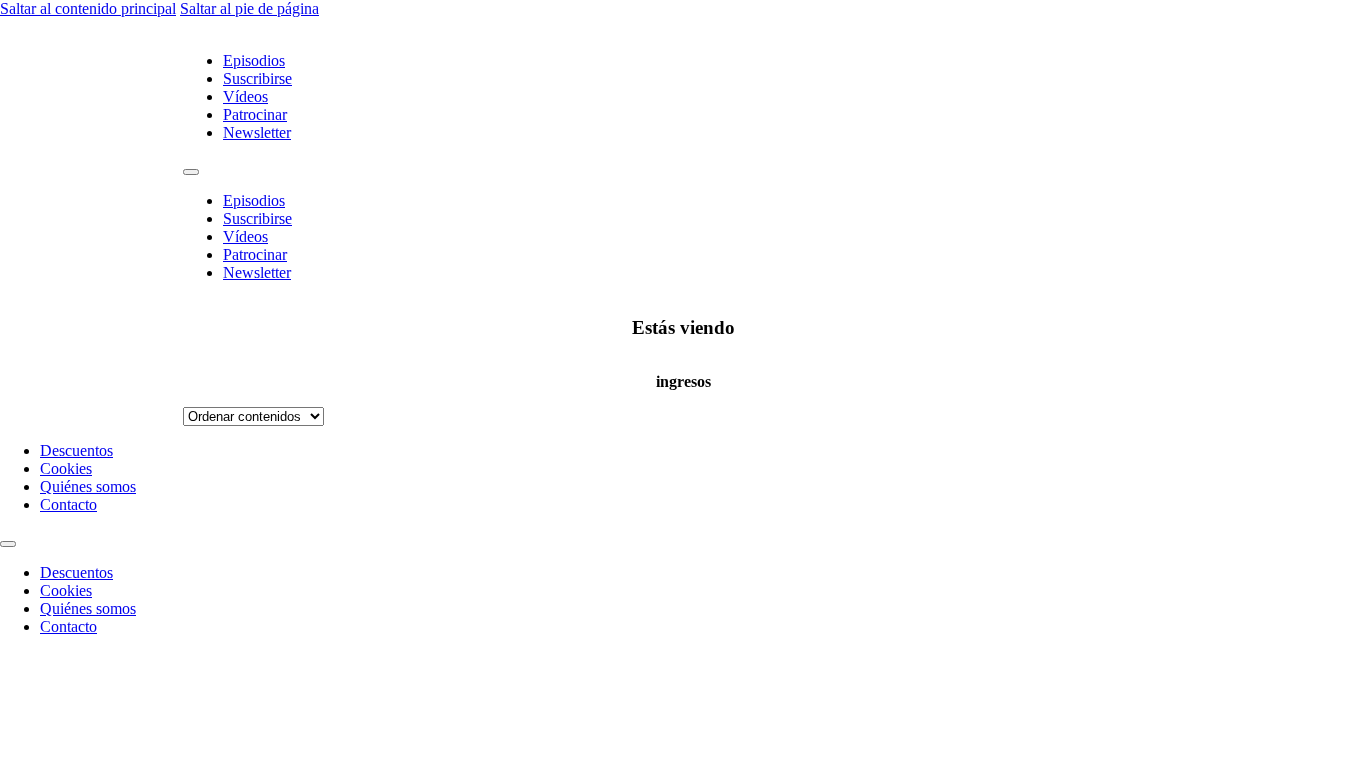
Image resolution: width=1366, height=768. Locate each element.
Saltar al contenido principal (88, 8)
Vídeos (245, 96)
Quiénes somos (88, 486)
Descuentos (76, 450)
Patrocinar (255, 114)
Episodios (254, 60)
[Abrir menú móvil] (191, 172)
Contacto (68, 504)
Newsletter (257, 132)
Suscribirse (257, 78)
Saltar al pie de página (249, 8)
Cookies (66, 468)
